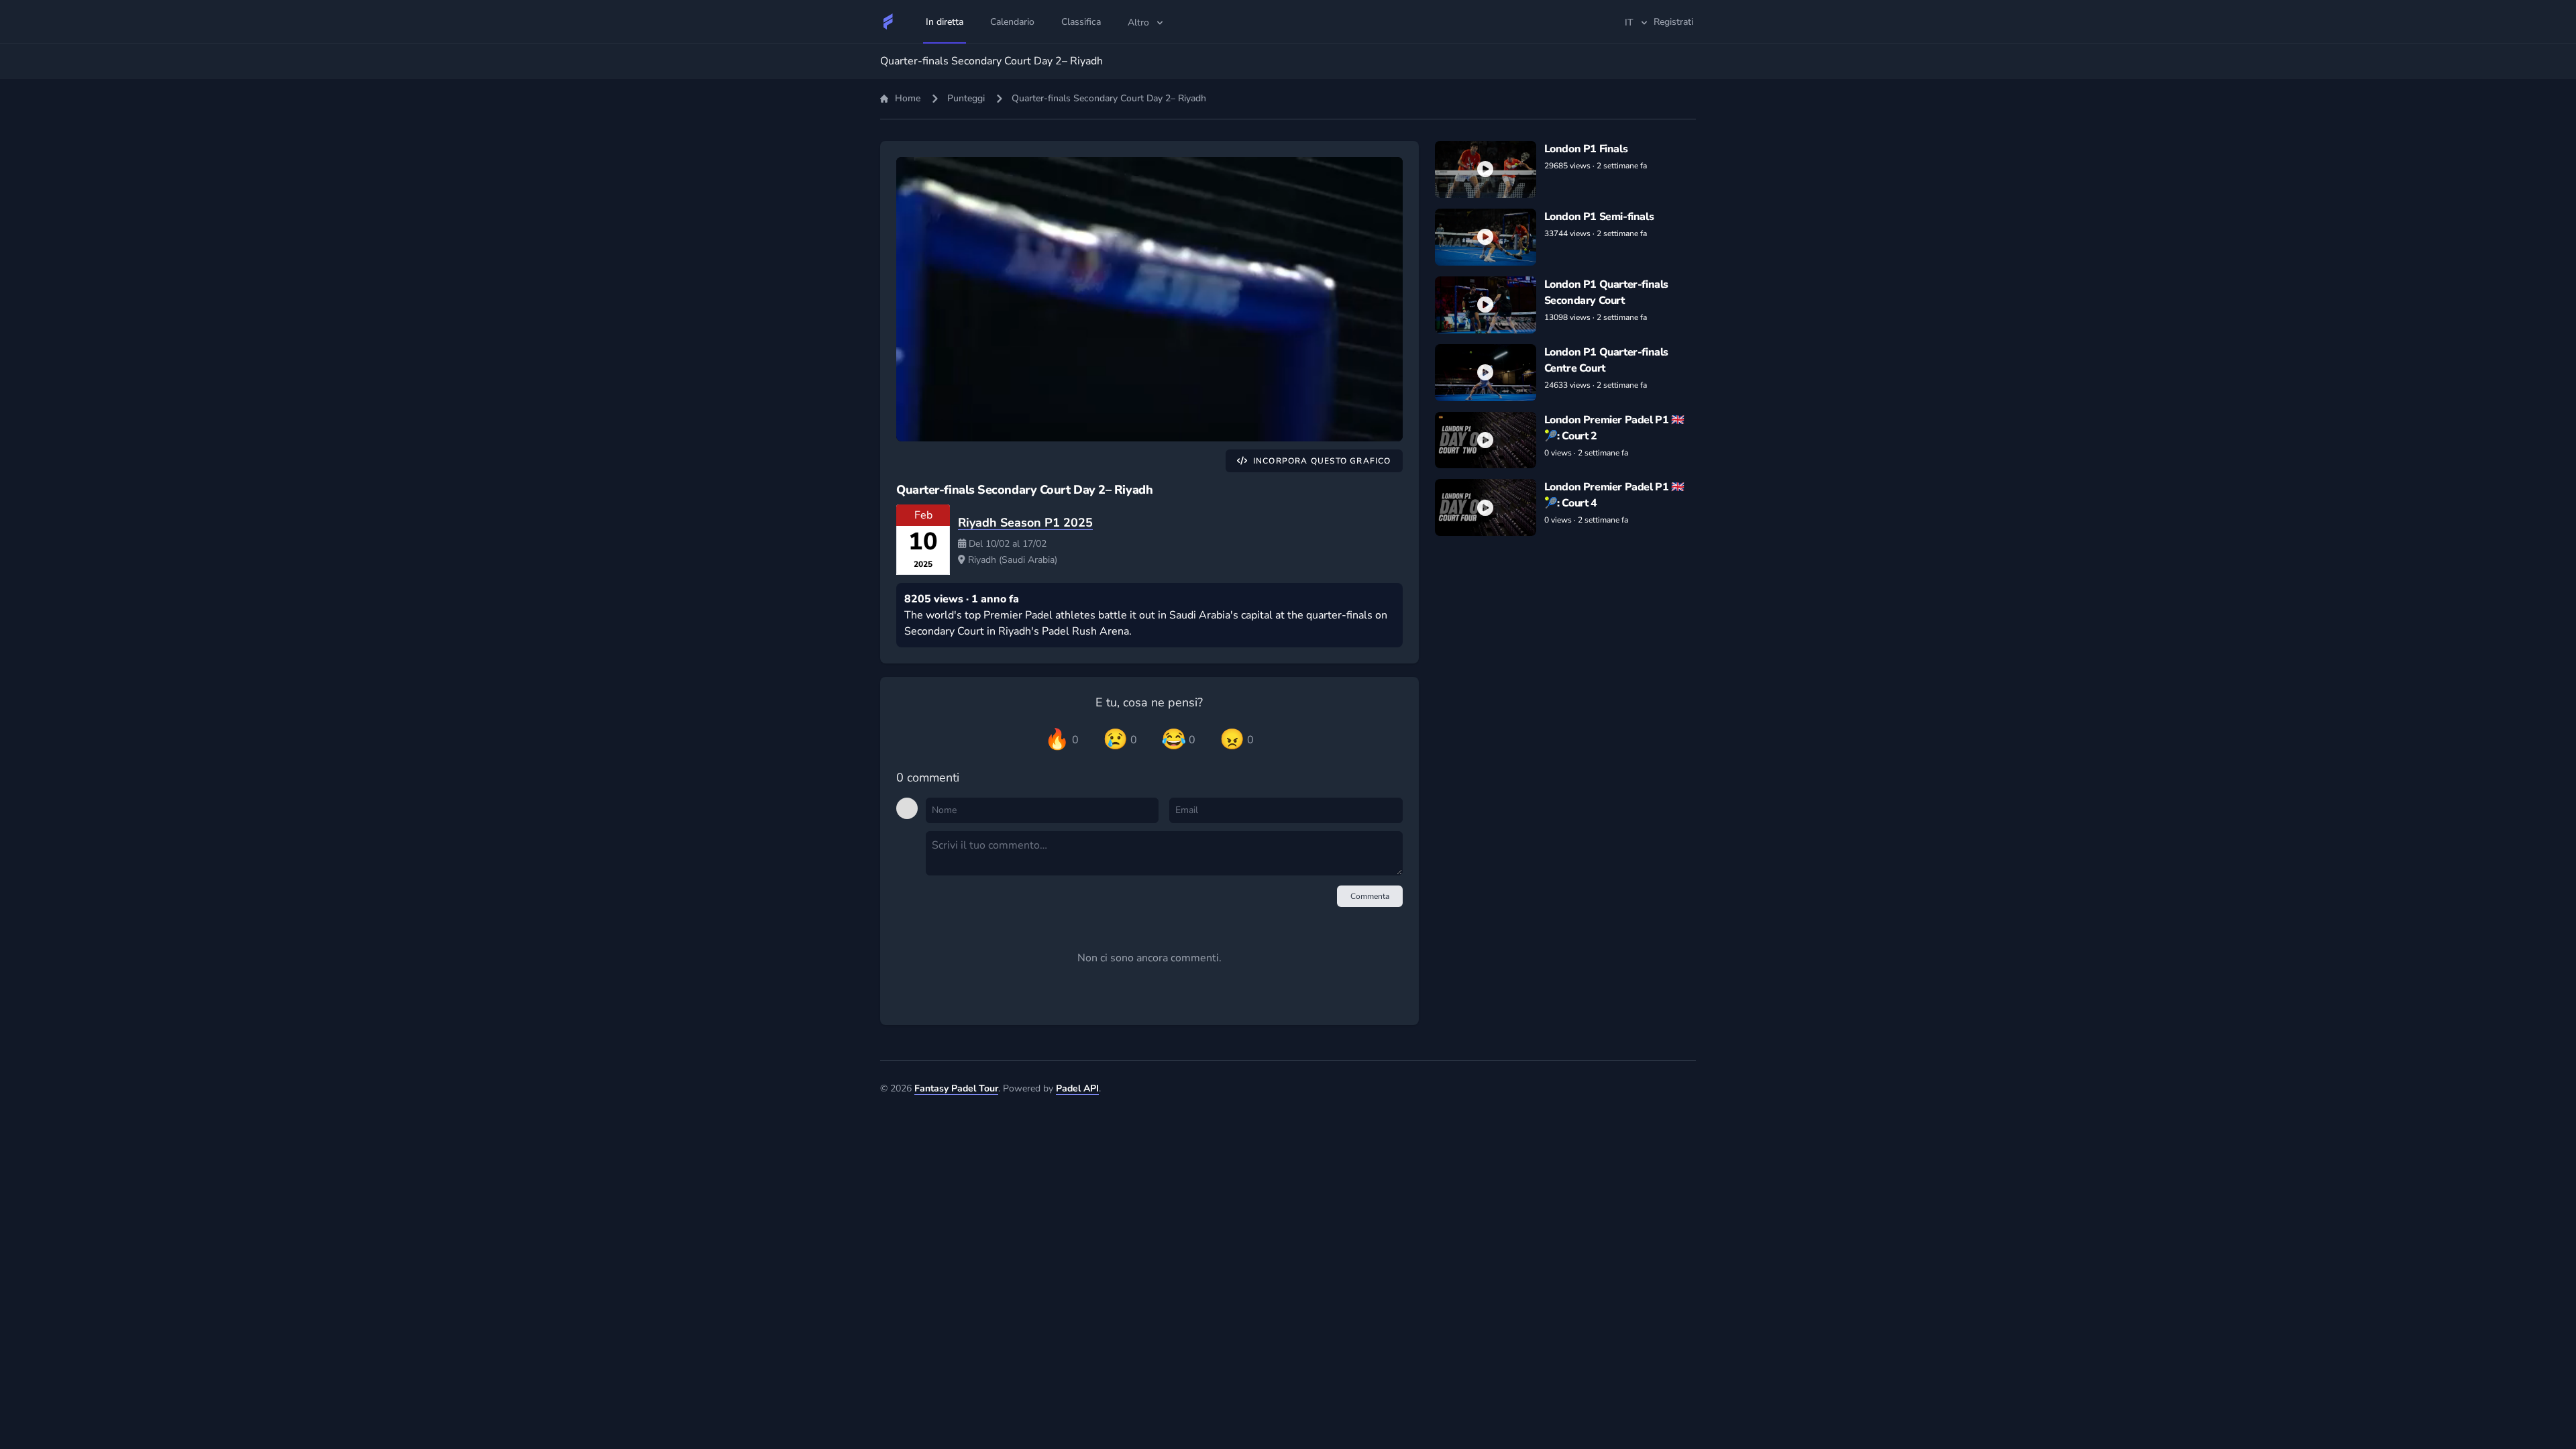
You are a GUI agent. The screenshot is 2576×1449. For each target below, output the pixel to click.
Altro (1138, 22)
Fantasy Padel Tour (956, 1088)
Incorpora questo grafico (1322, 461)
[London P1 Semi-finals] (1486, 237)
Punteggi (966, 98)
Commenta (1370, 896)
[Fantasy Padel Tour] (888, 21)
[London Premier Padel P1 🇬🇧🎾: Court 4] (1486, 507)
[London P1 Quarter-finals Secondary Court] (1486, 305)
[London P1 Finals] (1486, 169)
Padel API (1077, 1088)
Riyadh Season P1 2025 (1025, 523)
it (1629, 22)
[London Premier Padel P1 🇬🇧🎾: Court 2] (1486, 440)
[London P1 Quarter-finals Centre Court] (1486, 373)
